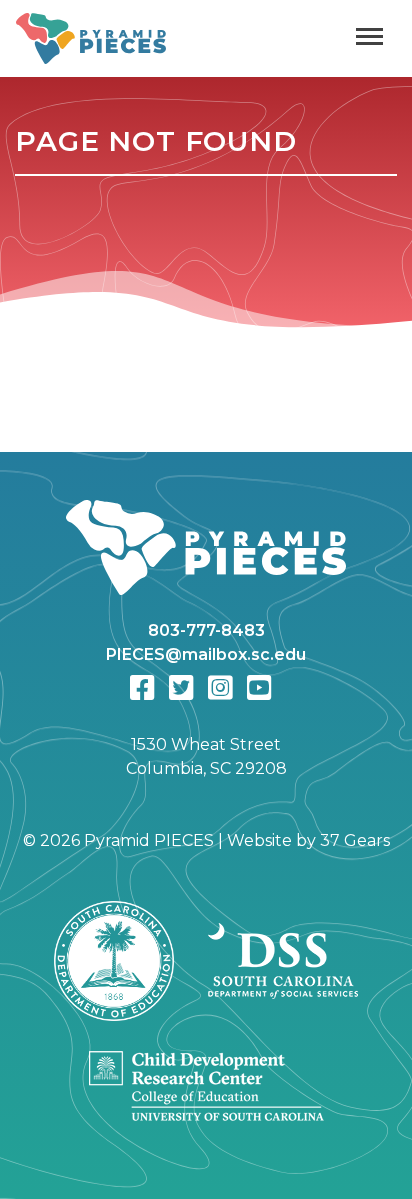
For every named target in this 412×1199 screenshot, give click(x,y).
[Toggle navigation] (369, 38)
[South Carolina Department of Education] (114, 961)
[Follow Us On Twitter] (181, 688)
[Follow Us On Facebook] (142, 688)
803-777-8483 (206, 630)
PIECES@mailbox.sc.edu (206, 654)
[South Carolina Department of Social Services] (283, 961)
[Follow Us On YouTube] (259, 688)
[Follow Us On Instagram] (220, 688)
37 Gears (355, 840)
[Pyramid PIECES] (206, 560)
